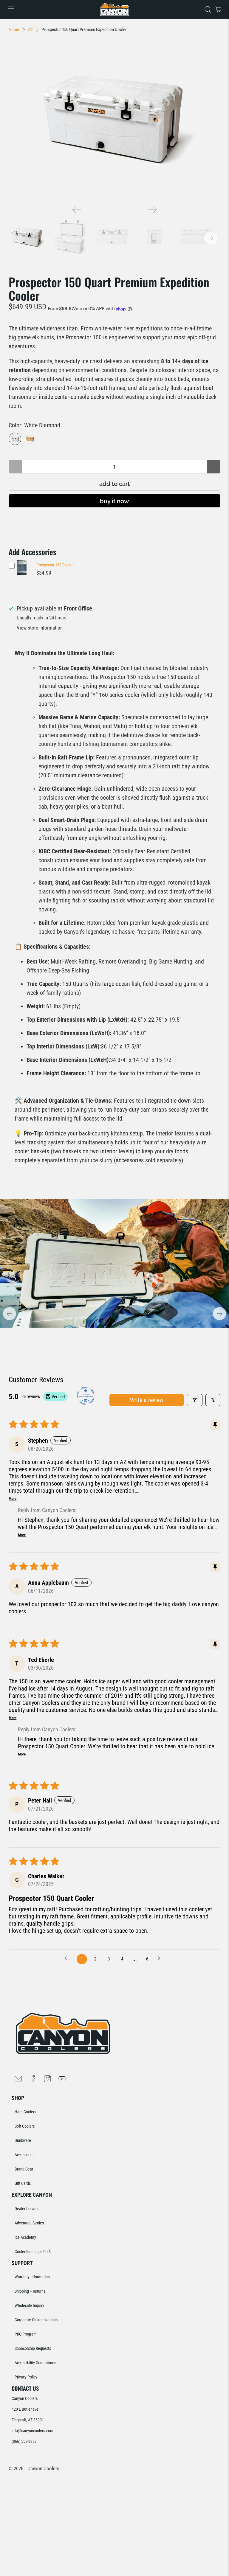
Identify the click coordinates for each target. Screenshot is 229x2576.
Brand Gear (24, 2169)
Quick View (22, 575)
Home (14, 30)
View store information (40, 628)
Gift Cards (23, 2183)
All (30, 30)
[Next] (152, 210)
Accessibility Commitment (36, 2363)
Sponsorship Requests (33, 2348)
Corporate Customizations (36, 2320)
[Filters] (195, 1400)
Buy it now (114, 501)
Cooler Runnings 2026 (33, 2252)
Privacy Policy (26, 2377)
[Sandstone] (30, 439)
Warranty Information (32, 2277)
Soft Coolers (25, 2126)
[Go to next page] (161, 1959)
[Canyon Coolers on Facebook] (33, 2080)
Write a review (147, 1400)
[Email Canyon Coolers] (18, 2080)
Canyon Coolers (43, 2469)
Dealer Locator (27, 2209)
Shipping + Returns (30, 2291)
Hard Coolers (25, 2112)
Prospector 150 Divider (55, 565)
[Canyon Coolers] (114, 10)
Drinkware (23, 2140)
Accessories (24, 2155)
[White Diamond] (15, 439)
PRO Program (26, 2334)
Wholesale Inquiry (29, 2305)
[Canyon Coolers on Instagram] (47, 2080)
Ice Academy (25, 2237)
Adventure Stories (29, 2223)
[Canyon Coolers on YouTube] (62, 2080)
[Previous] (77, 210)
